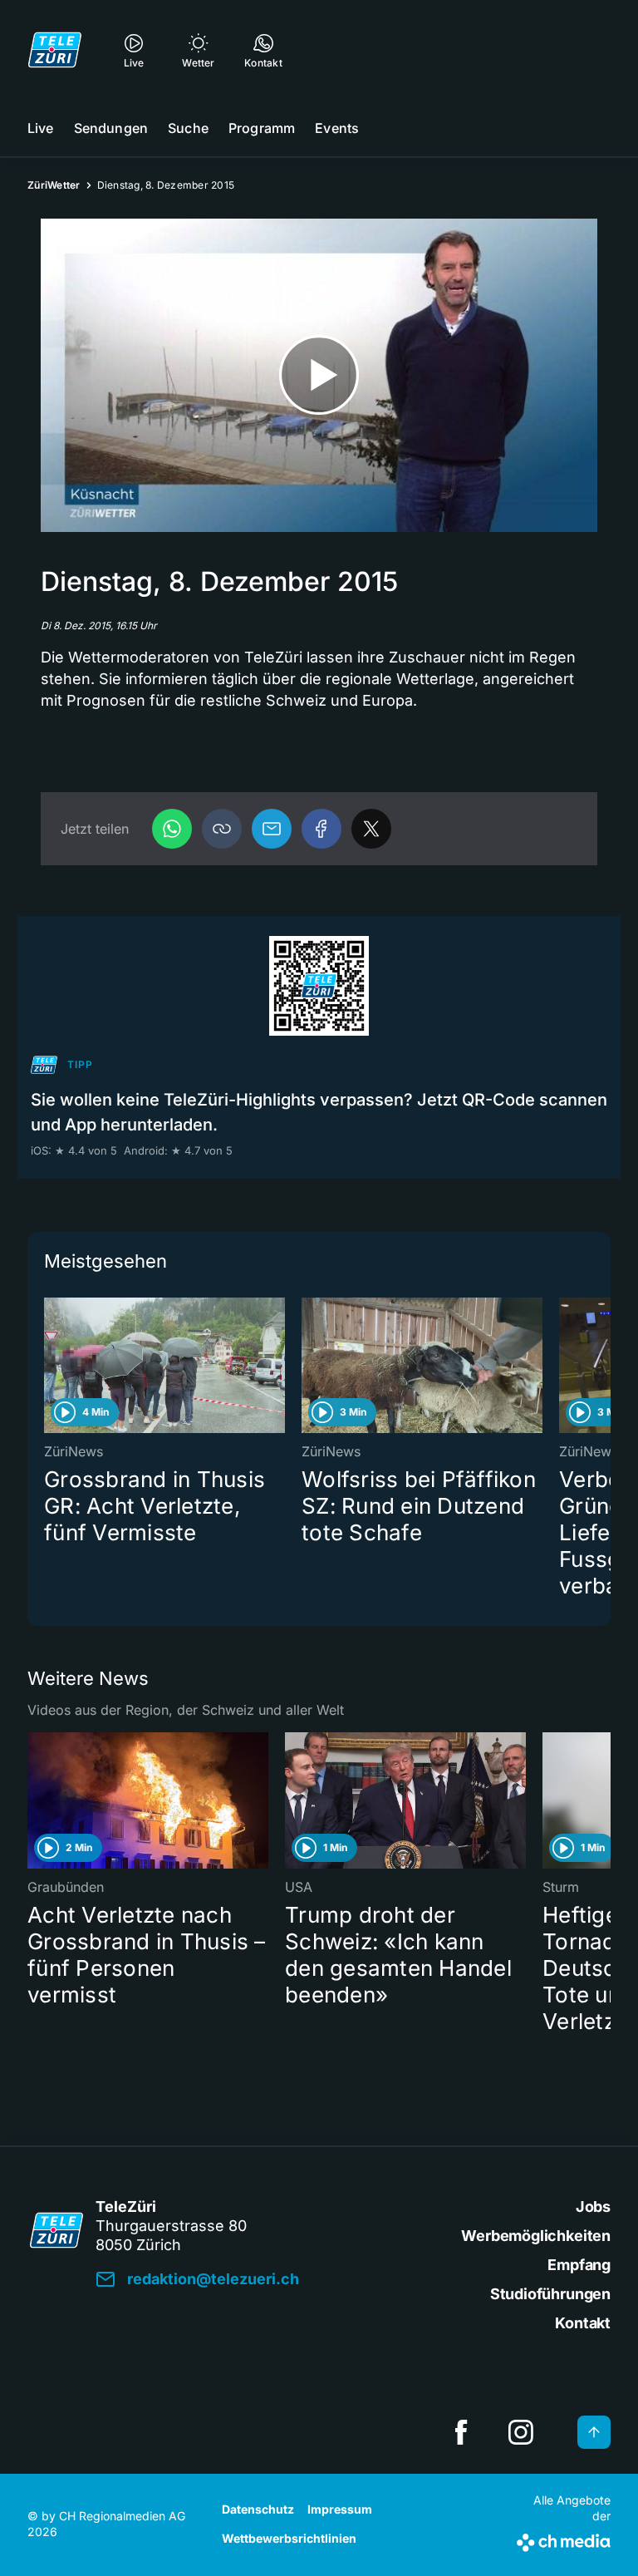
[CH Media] (564, 2539)
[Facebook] (321, 829)
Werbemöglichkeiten (536, 2236)
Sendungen (111, 128)
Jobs (593, 2207)
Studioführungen (550, 2294)
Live (41, 128)
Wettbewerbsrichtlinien (289, 2538)
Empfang (579, 2265)
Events (337, 128)
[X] (371, 829)
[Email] (272, 829)
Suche (188, 128)
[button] (222, 829)
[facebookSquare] (461, 2432)
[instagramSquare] (521, 2432)
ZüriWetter (54, 185)
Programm (262, 128)
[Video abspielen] (319, 375)
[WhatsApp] (172, 829)
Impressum (340, 2509)
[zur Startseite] (55, 50)
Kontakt (583, 2323)
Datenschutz (258, 2509)
